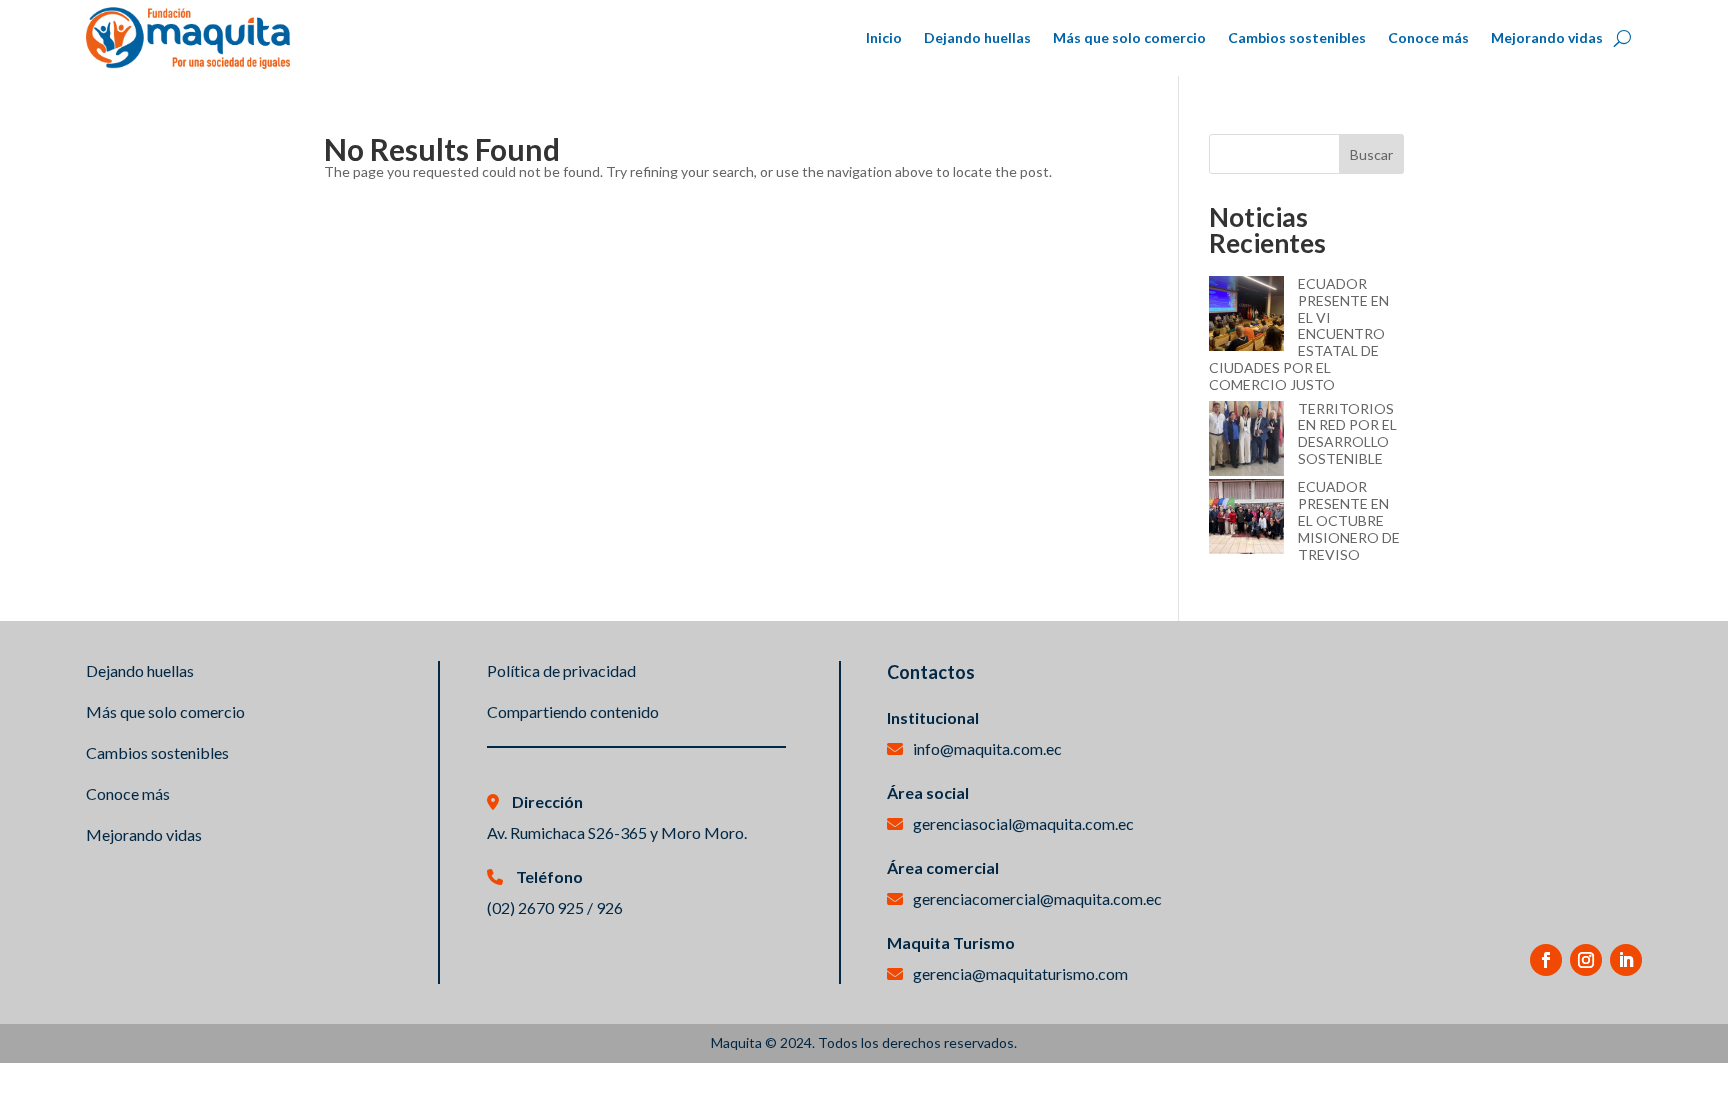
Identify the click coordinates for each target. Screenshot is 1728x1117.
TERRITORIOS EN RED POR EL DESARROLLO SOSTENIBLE (1347, 433)
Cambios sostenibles (1297, 37)
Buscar (1371, 154)
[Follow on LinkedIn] (1626, 960)
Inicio (884, 37)
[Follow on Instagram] (1586, 960)
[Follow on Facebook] (1546, 960)
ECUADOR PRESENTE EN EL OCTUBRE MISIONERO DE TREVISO (1349, 520)
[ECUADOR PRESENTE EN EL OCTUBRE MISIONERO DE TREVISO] (1246, 518)
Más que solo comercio (1129, 37)
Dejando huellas (977, 37)
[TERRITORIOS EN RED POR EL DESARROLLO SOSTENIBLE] (1246, 440)
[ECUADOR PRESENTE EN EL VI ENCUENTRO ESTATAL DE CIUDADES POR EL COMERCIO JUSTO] (1246, 315)
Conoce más (1428, 37)
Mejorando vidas (1547, 37)
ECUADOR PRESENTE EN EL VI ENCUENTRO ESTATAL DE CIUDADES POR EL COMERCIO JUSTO (1299, 334)
